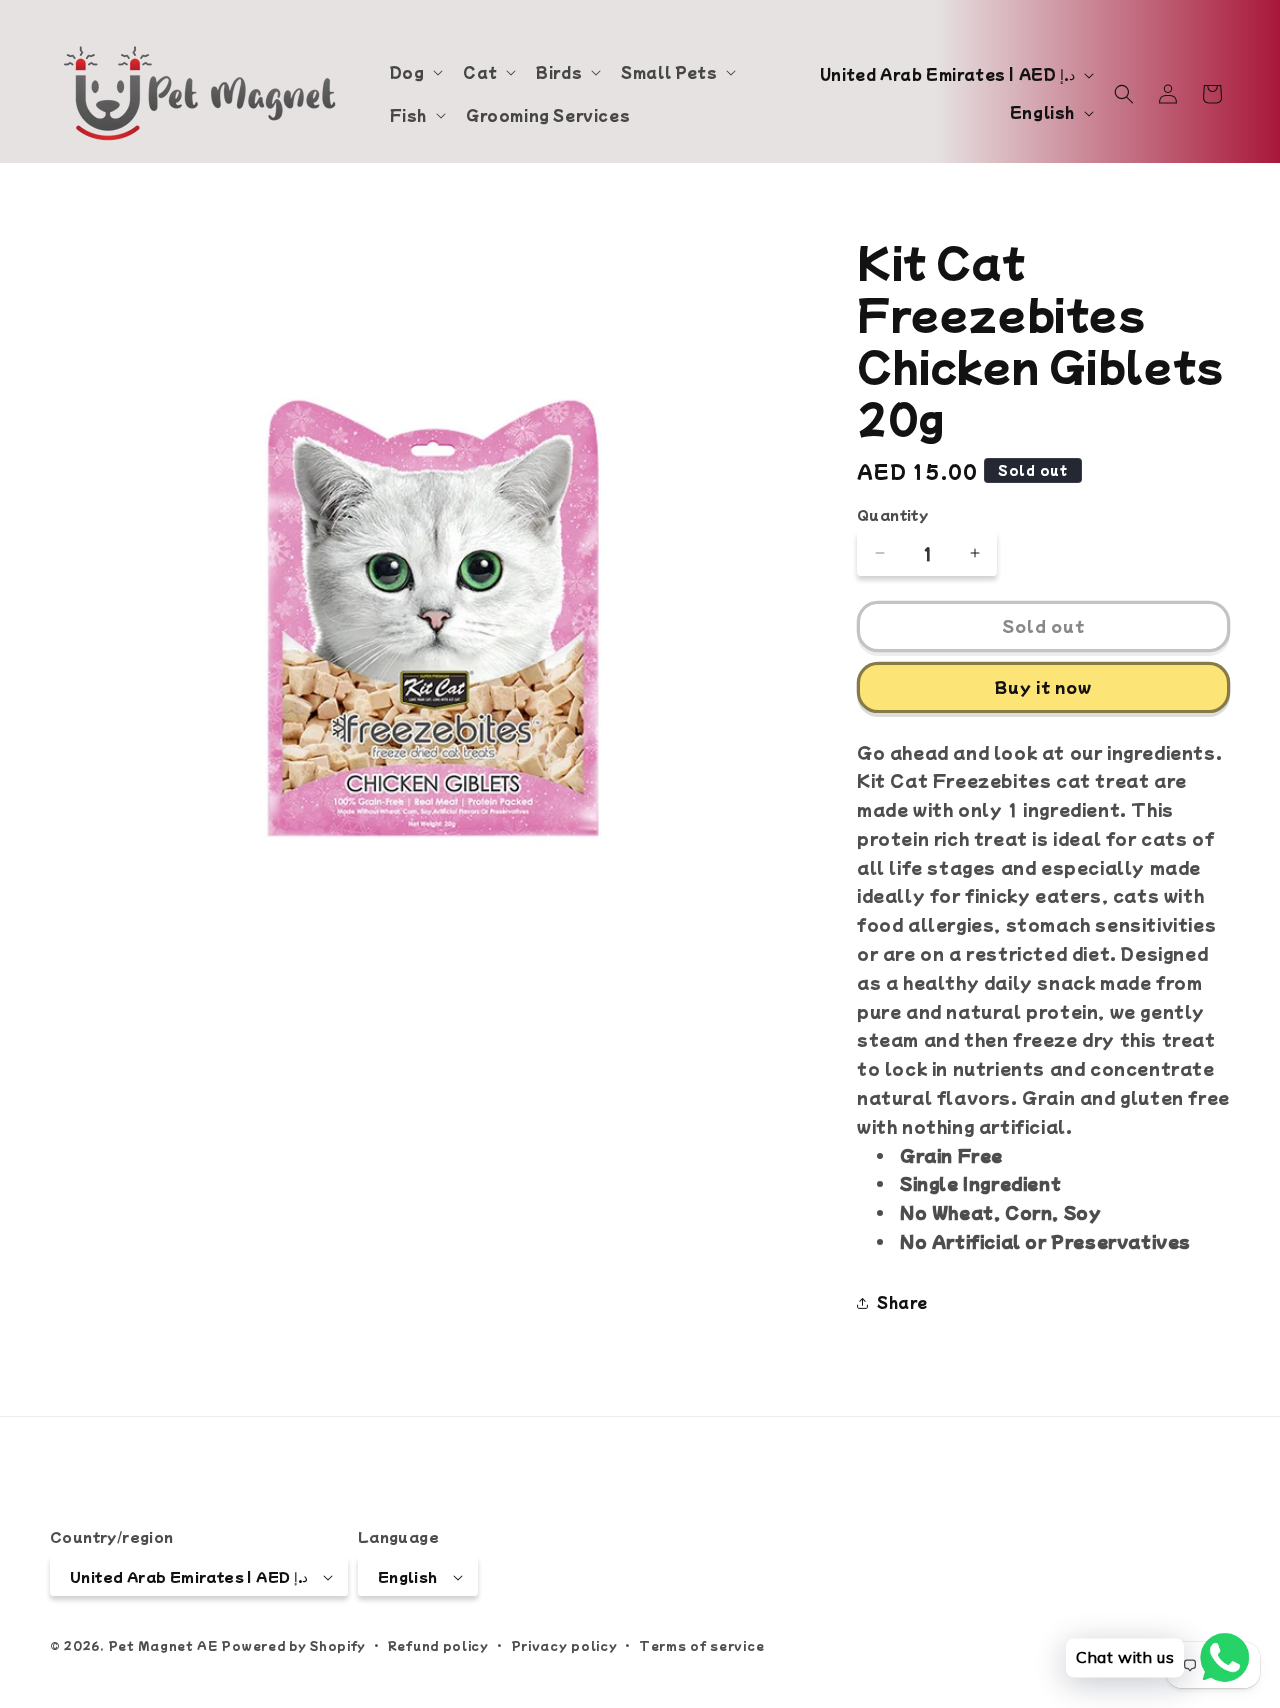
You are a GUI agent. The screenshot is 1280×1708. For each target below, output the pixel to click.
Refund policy (438, 1645)
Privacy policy (564, 1645)
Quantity (892, 514)
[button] (415, 72)
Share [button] (902, 1302)
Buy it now (1043, 686)
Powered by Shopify (293, 1646)
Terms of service (701, 1645)
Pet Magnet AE (163, 1646)
